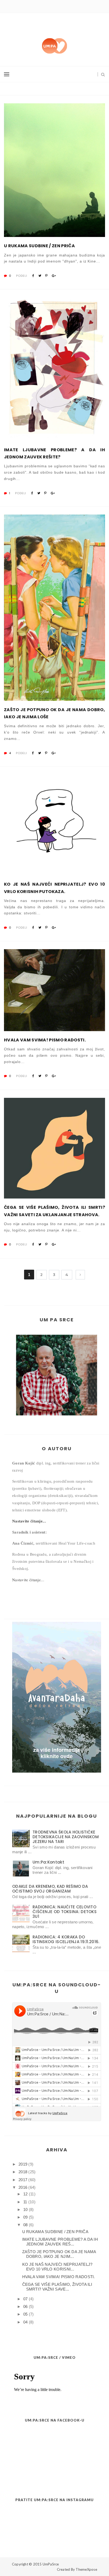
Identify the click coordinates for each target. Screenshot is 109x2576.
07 (26, 2299)
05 (26, 2314)
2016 (23, 2187)
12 (26, 2194)
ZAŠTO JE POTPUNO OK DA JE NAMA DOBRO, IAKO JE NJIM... (59, 2254)
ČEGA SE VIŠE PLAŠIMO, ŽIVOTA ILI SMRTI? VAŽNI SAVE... (57, 2287)
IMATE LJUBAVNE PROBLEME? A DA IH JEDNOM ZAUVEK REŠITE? (54, 453)
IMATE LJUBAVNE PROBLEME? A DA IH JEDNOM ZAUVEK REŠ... (60, 2242)
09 (26, 2217)
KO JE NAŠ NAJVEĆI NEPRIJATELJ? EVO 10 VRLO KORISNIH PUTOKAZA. (54, 888)
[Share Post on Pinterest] (46, 276)
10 (26, 2209)
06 (26, 2306)
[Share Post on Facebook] (33, 276)
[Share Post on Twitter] (40, 276)
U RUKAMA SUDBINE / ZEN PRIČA (39, 246)
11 (25, 2202)
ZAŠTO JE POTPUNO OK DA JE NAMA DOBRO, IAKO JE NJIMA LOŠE (54, 713)
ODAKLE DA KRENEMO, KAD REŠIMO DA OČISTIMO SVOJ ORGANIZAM (50, 1889)
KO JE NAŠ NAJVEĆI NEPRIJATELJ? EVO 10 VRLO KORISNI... (57, 2267)
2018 (23, 2172)
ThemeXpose (86, 2569)
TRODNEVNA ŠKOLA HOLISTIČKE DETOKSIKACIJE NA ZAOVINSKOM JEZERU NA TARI (66, 1837)
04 (26, 2322)
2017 (23, 2180)
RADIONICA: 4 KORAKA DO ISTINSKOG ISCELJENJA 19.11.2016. (66, 1939)
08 (26, 2225)
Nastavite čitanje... (29, 1521)
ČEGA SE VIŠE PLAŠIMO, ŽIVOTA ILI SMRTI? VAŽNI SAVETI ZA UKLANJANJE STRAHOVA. (54, 1211)
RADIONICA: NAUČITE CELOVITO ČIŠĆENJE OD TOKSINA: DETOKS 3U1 (65, 1912)
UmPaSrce (51, 2564)
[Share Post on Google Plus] (54, 276)
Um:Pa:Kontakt (48, 1862)
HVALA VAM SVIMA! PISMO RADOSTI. (45, 1040)
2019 (23, 2164)
